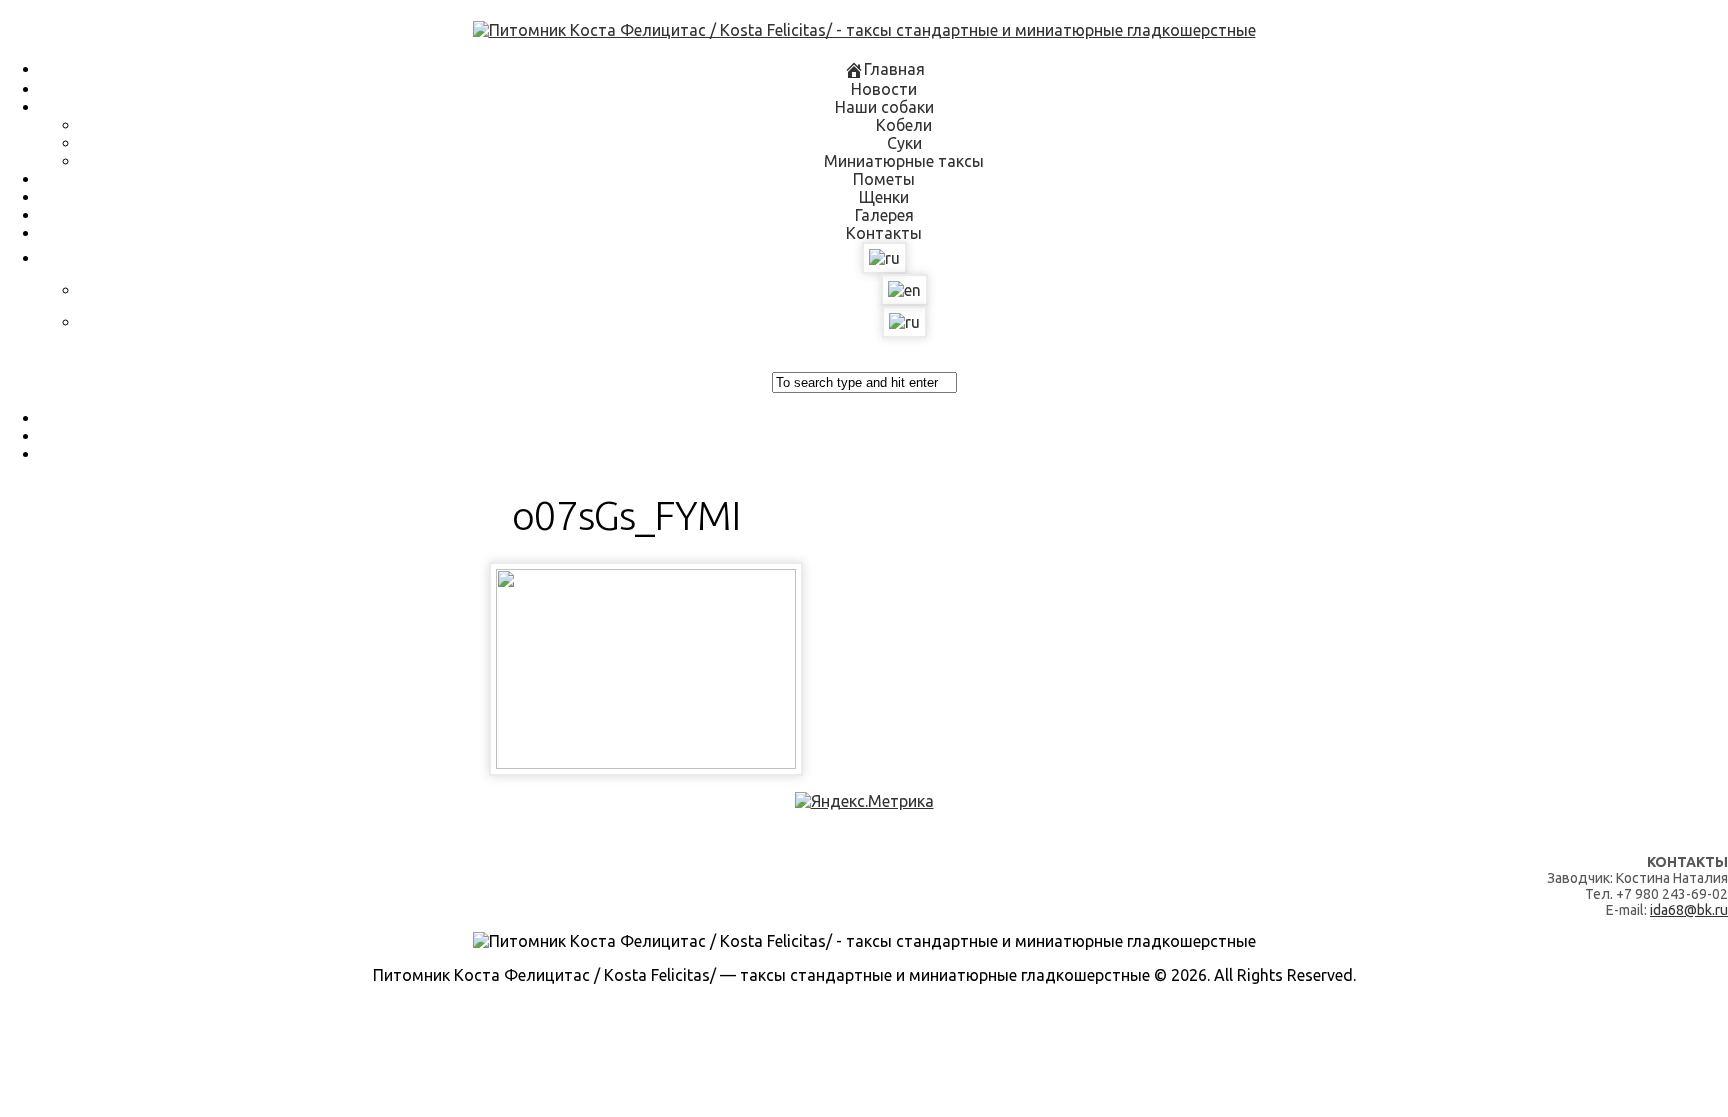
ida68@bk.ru (1689, 910)
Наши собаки (884, 107)
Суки (904, 143)
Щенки (884, 197)
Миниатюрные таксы (904, 161)
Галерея (884, 215)
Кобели (904, 125)
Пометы (884, 179)
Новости (884, 89)
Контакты (884, 233)
